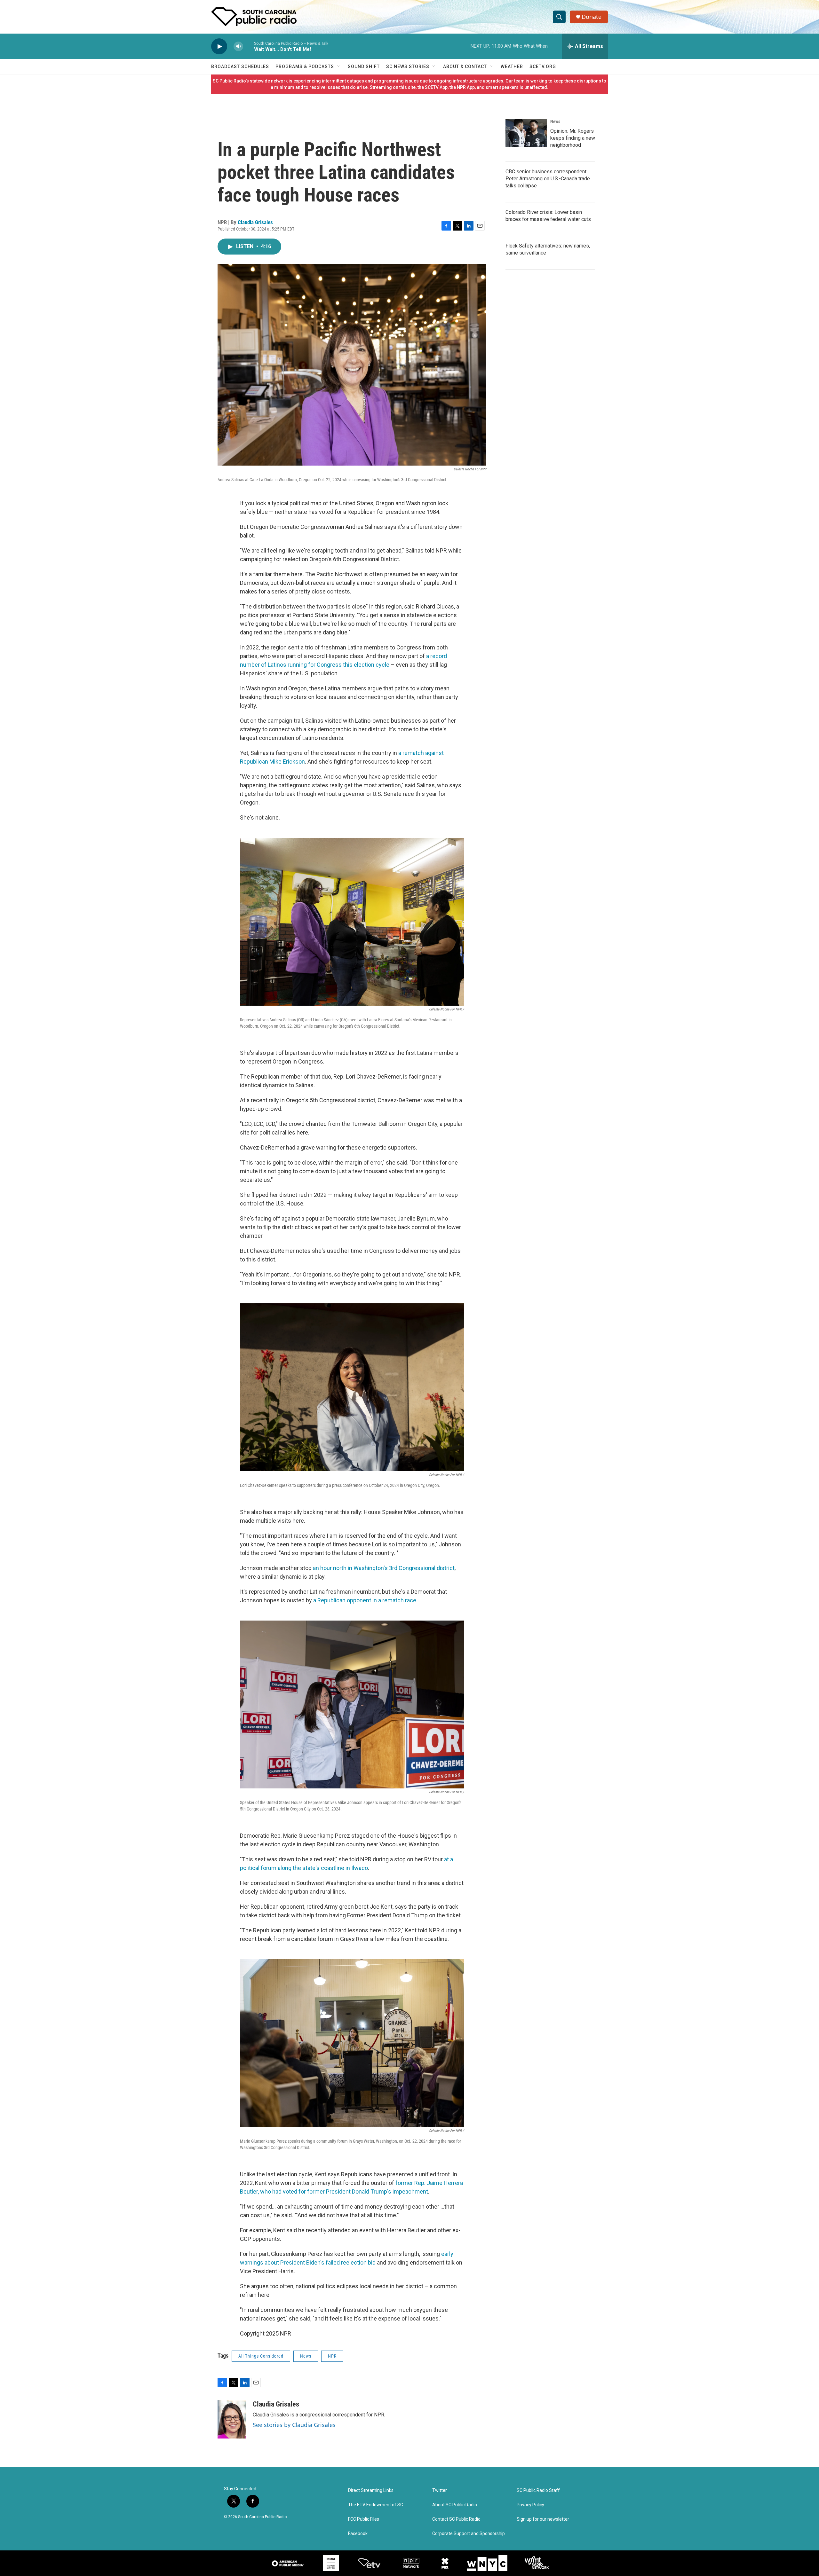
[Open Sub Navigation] (339, 67)
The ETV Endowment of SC (376, 2505)
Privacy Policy (530, 2505)
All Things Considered (261, 2356)
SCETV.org (543, 67)
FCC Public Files (364, 2519)
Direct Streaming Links (371, 2490)
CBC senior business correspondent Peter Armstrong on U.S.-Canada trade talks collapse (548, 179)
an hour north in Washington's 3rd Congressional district (384, 1568)
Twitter (440, 2490)
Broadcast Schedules (240, 67)
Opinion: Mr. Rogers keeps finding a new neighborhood (573, 138)
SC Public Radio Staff (538, 2490)
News (306, 2356)
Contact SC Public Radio (456, 2519)
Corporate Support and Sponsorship (469, 2534)
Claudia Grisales (255, 222)
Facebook (358, 2534)
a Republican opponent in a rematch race (365, 1600)
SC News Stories (408, 67)
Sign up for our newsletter (543, 2519)
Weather (512, 67)
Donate (592, 17)
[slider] (249, 46)
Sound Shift (364, 67)
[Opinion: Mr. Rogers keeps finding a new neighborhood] (526, 133)
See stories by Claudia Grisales (294, 2425)
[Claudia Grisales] (232, 2419)
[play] (219, 47)
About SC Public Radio (455, 2505)
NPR (332, 2356)
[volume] (238, 47)
